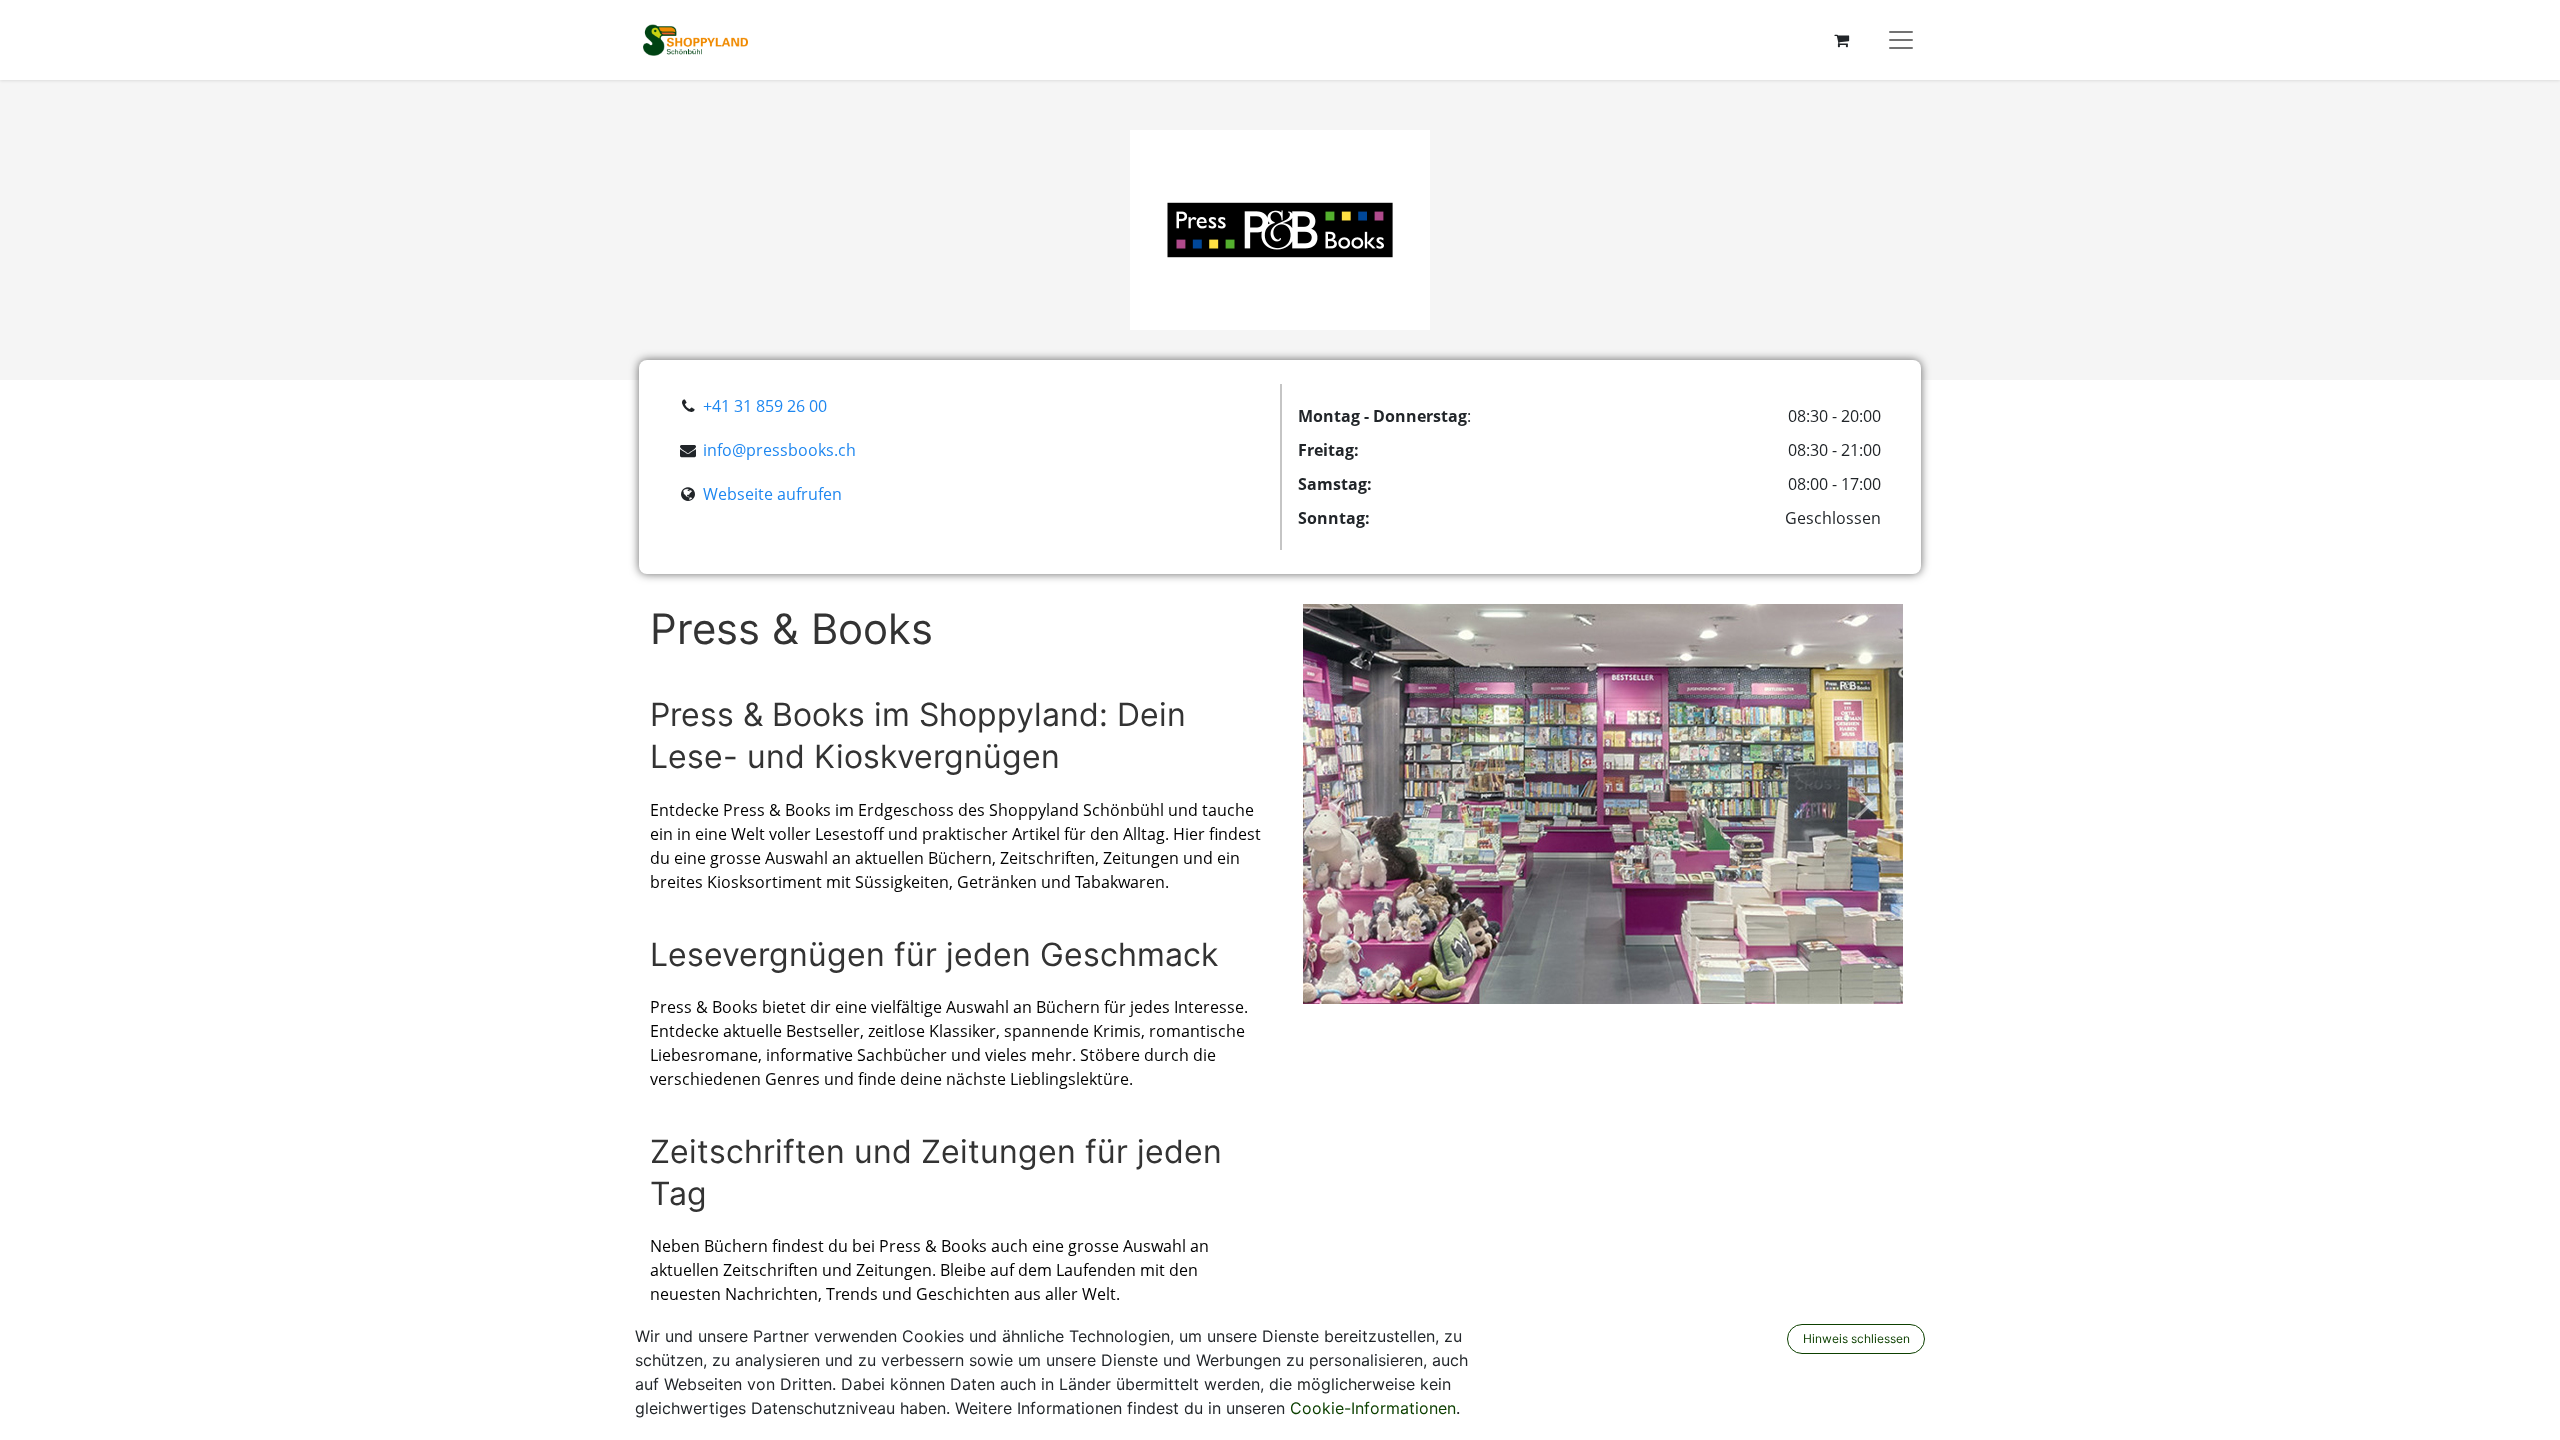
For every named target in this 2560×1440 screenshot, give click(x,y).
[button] (1341, 804)
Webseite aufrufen (772, 494)
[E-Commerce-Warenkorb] (1841, 40)
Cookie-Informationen (1373, 1408)
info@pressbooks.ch (779, 450)
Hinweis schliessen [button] (1856, 1338)
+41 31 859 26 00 (765, 406)
